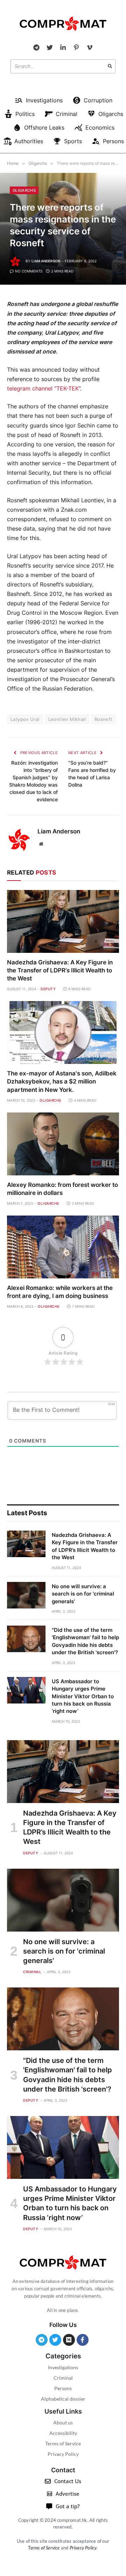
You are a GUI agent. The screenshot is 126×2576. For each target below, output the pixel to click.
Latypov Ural (25, 719)
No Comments (29, 271)
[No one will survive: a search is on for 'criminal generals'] (26, 1595)
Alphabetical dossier (63, 2399)
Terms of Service (63, 2443)
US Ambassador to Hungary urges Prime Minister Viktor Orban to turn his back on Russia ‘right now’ (83, 1696)
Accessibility (63, 2433)
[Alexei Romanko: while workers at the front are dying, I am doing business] (63, 1247)
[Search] (110, 66)
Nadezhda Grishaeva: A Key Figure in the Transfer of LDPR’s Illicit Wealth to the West (60, 970)
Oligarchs (24, 190)
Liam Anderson (46, 261)
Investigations (63, 2367)
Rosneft (104, 719)
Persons (63, 2388)
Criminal (63, 2378)
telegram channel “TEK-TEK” (44, 389)
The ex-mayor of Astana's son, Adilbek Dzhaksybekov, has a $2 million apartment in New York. (62, 1081)
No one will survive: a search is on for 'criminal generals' (83, 1594)
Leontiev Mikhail (67, 719)
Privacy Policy (63, 2454)
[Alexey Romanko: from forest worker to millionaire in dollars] (63, 1144)
